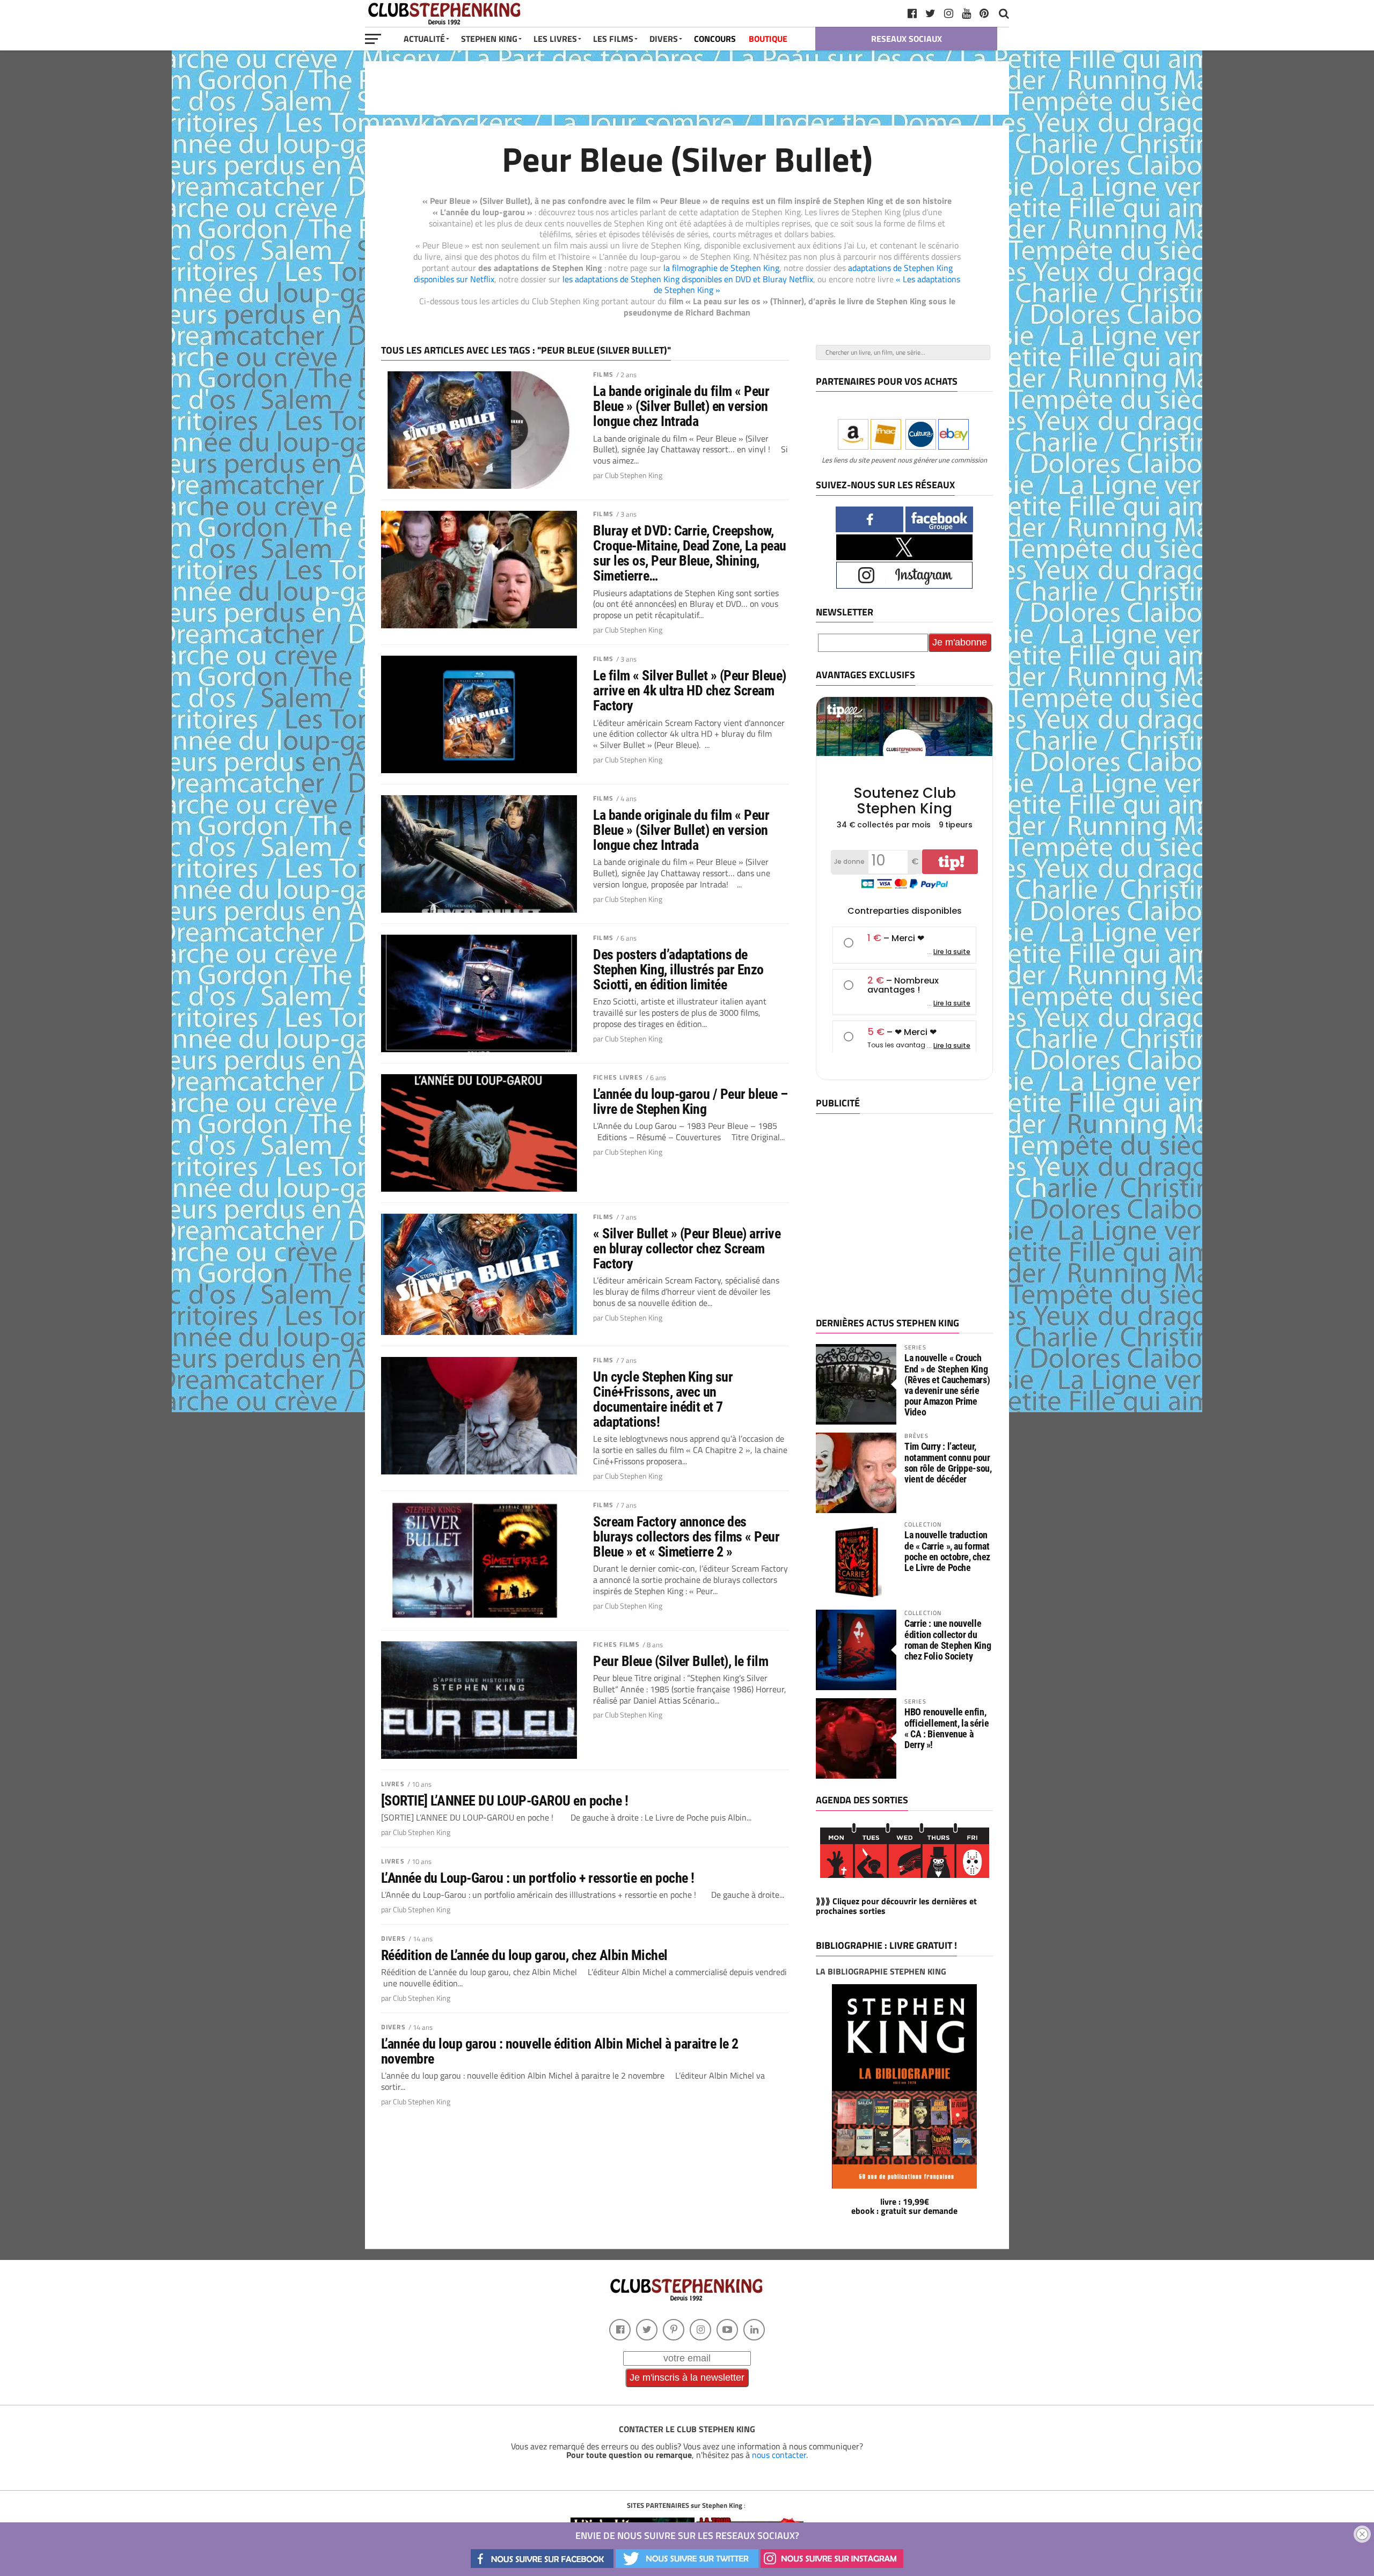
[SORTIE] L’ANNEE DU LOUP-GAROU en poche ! (505, 1801)
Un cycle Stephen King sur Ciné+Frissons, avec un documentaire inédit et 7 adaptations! (663, 1400)
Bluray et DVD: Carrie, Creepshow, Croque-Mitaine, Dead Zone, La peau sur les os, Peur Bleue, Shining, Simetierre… (690, 553)
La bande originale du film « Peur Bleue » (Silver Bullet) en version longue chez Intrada (681, 406)
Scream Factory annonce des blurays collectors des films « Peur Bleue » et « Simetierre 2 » (686, 1537)
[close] (1362, 2534)
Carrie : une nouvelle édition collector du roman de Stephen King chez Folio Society (948, 1640)
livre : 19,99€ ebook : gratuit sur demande (904, 2206)
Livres (393, 1784)
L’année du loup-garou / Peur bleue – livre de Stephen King (690, 1102)
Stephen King (489, 39)
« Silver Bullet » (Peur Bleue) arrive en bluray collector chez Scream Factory (687, 1249)
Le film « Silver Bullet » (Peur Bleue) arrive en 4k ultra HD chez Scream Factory (690, 691)
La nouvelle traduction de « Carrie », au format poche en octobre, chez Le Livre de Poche (947, 1551)
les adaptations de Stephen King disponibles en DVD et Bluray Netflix (688, 279)
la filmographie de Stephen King (721, 268)
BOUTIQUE (768, 39)
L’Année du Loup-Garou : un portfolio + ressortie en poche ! (538, 1878)
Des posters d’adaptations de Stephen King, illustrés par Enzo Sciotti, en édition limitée (678, 970)
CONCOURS (715, 39)
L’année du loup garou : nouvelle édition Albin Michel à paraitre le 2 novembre (560, 2051)
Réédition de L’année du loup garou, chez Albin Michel (524, 1955)
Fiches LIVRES (618, 1077)
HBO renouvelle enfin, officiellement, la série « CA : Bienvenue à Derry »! (947, 1728)
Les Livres (555, 39)
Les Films (613, 39)
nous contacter (779, 2455)
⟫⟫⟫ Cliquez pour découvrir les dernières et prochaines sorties (896, 1906)
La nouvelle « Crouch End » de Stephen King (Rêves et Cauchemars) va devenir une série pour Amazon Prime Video (947, 1385)
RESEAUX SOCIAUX (907, 39)
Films (603, 374)
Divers (393, 1938)
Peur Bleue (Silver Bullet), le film (681, 1661)
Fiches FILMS (616, 1644)
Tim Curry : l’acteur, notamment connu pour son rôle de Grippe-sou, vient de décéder (948, 1463)
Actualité (424, 39)
